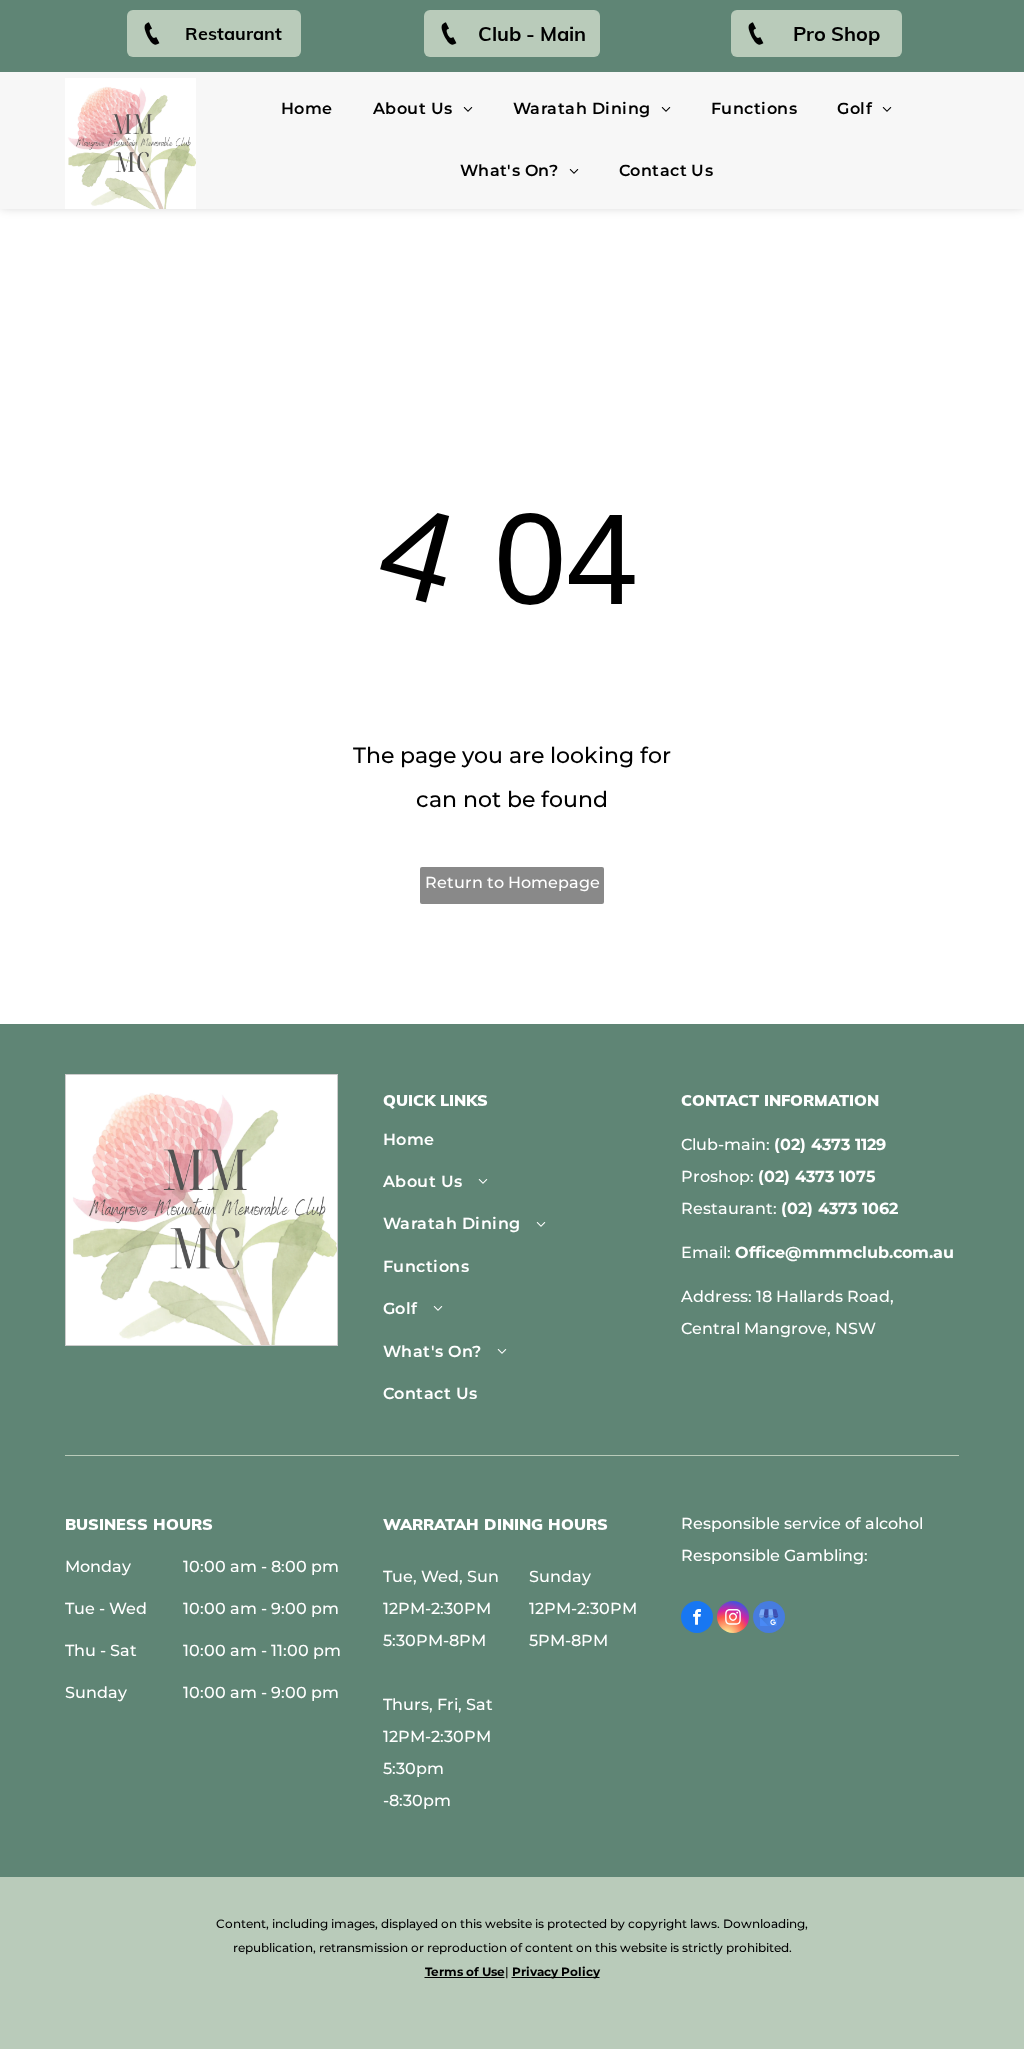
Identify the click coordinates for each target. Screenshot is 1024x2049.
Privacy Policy (556, 1971)
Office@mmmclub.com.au (844, 1252)
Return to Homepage (512, 882)
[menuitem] (307, 109)
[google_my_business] (769, 1619)
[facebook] (697, 1619)
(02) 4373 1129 (830, 1144)
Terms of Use (465, 1971)
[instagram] (733, 1619)
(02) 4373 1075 (817, 1176)
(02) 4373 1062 (839, 1208)
